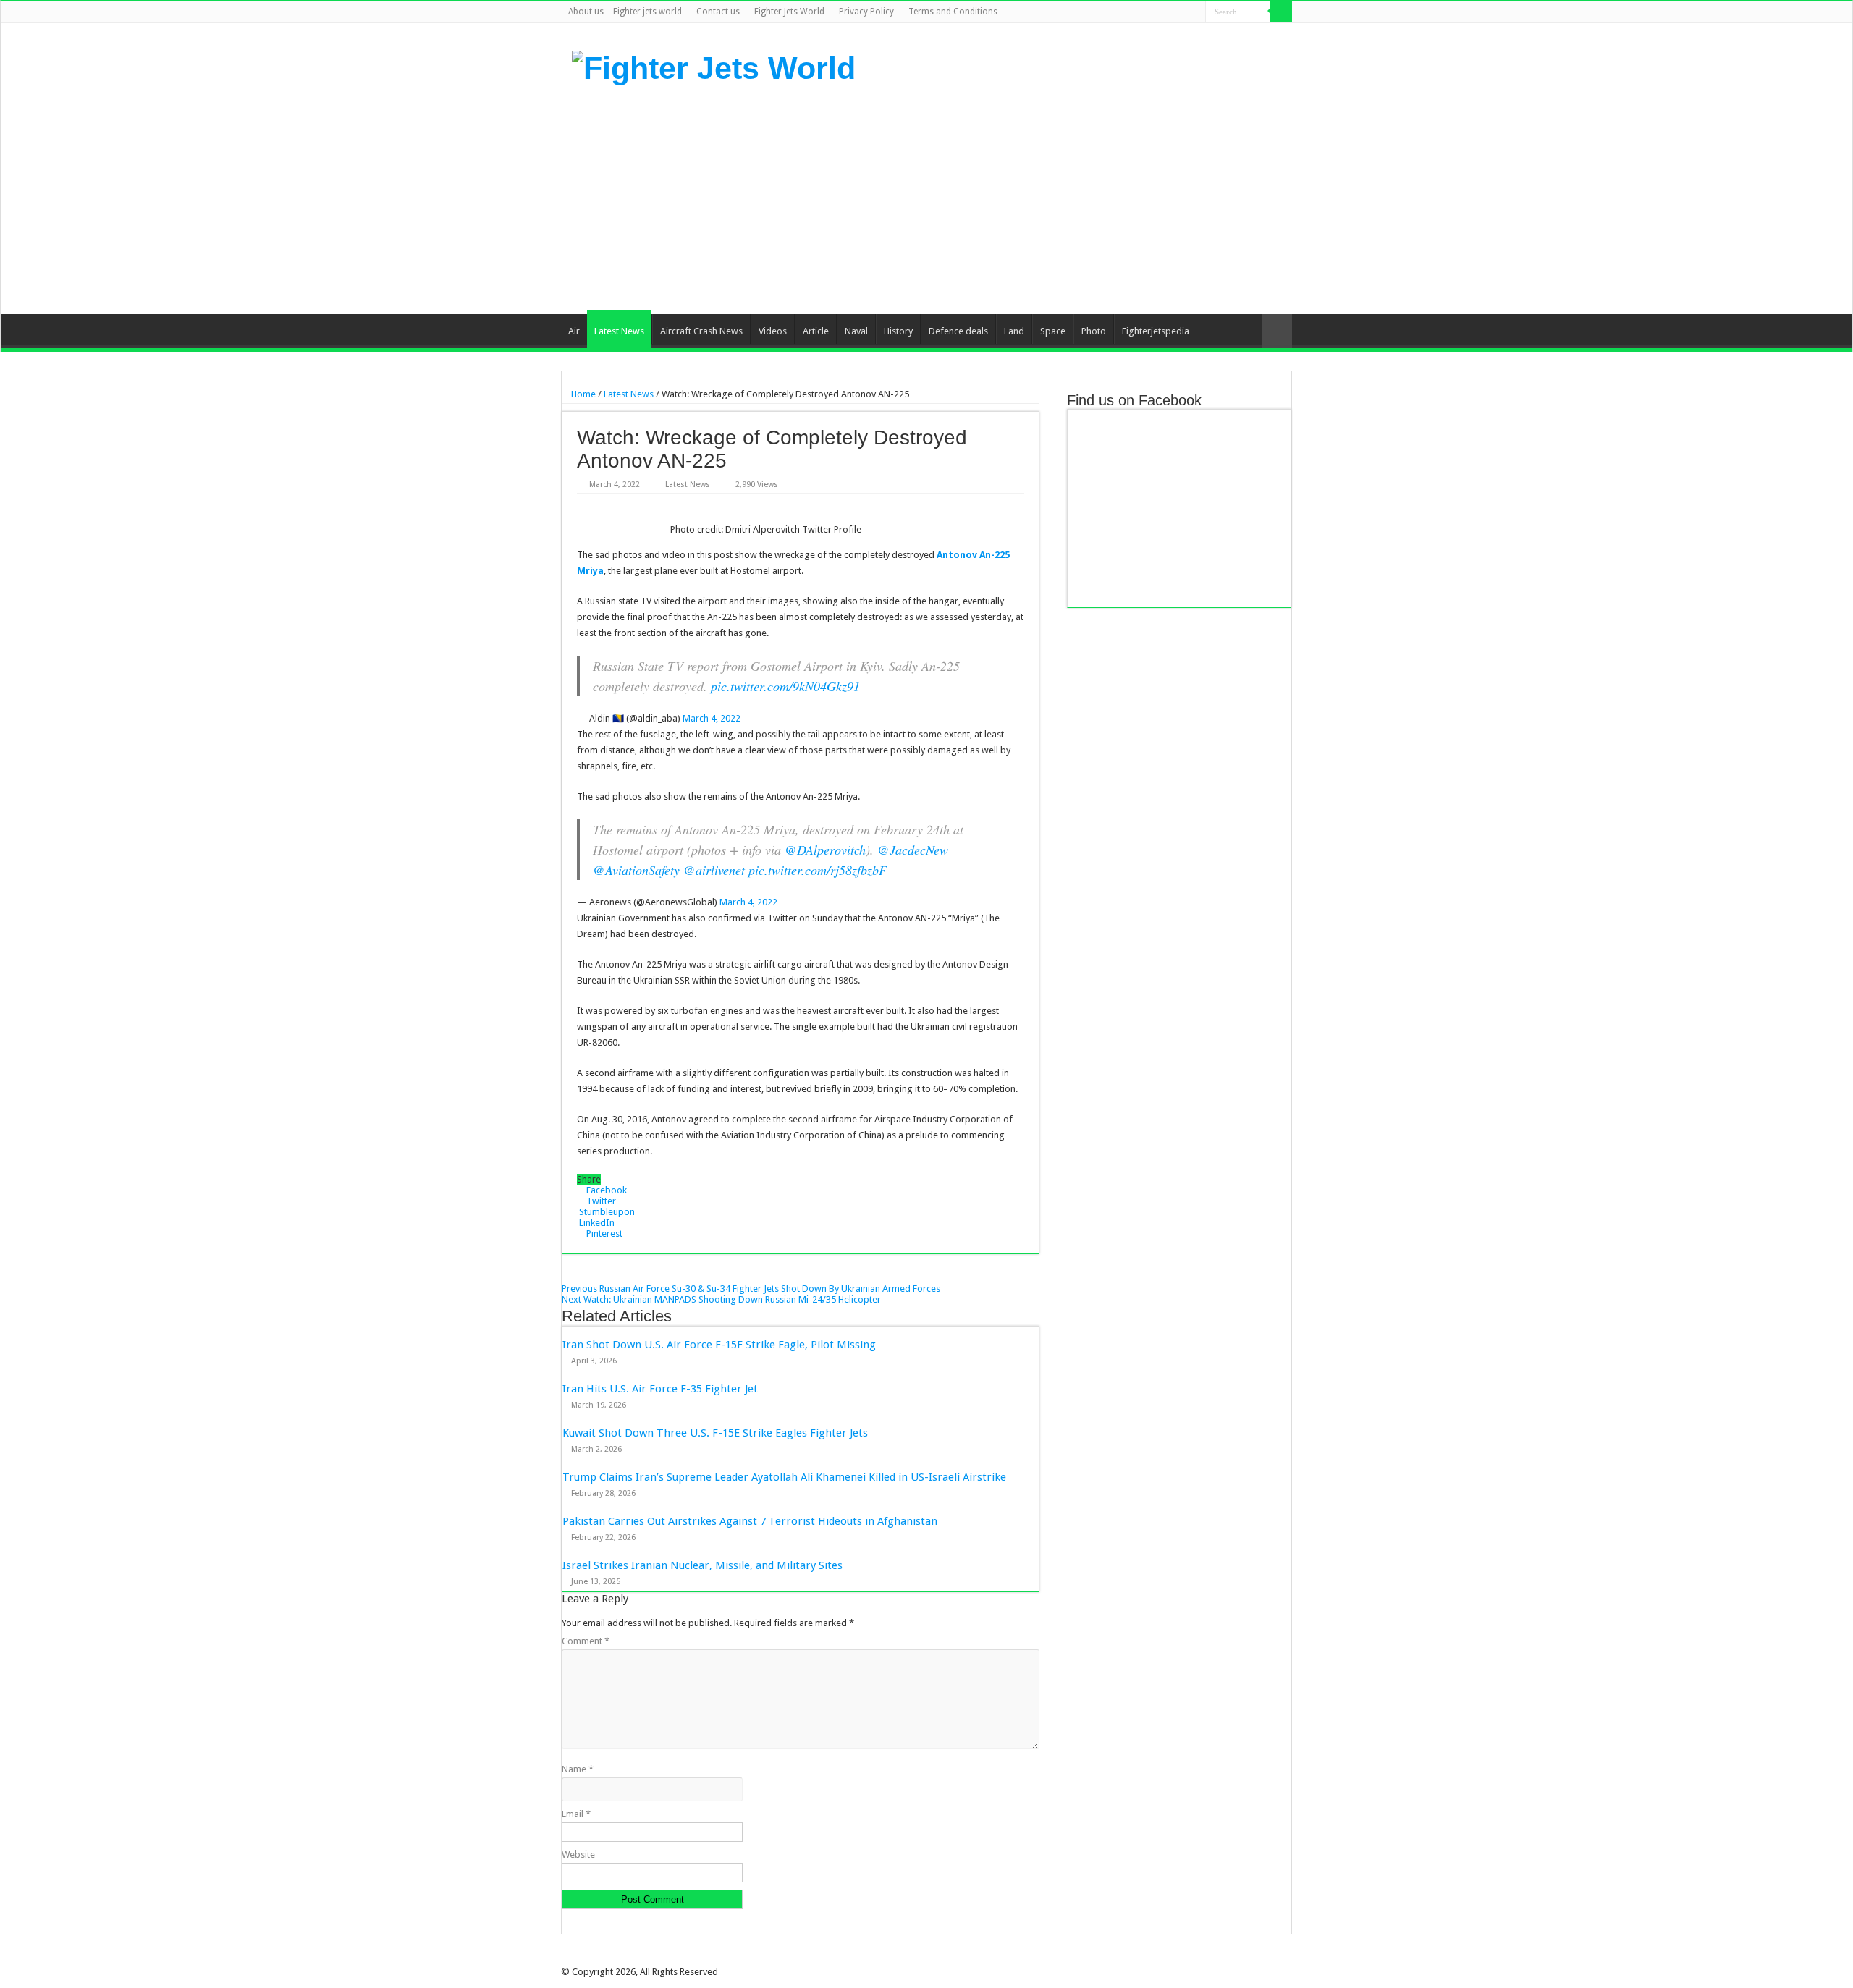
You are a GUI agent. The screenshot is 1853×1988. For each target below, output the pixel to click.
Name (578, 1769)
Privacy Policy (866, 12)
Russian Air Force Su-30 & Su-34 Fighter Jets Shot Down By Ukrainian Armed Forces (751, 1289)
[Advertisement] (1018, 198)
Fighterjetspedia (1156, 331)
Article (816, 331)
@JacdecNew (913, 850)
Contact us (718, 12)
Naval (856, 331)
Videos (773, 331)
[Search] (1281, 12)
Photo (1094, 331)
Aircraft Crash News (701, 331)
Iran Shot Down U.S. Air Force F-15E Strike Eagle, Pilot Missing (719, 1345)
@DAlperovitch (825, 850)
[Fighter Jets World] (714, 66)
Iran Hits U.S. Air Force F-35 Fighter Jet (660, 1389)
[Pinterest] (1167, 12)
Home (582, 394)
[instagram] (1195, 12)
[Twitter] (1153, 12)
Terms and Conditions (953, 12)
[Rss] (1126, 12)
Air (574, 331)
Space (1053, 331)
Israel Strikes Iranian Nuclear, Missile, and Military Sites (702, 1565)
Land (1014, 331)
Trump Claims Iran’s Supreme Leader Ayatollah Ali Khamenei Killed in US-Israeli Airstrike (784, 1477)
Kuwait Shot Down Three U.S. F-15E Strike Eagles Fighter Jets (715, 1433)
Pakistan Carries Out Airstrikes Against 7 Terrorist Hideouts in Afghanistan (750, 1521)
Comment (586, 1641)
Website (578, 1854)
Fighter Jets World (789, 12)
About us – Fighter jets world (625, 12)
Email (576, 1814)
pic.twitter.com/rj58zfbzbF (818, 870)
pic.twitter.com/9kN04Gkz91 (785, 686)
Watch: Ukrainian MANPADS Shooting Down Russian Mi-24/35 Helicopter (721, 1299)
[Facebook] (1140, 12)
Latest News (619, 331)
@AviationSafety (636, 870)
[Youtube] (1181, 12)
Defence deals (958, 331)
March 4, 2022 (712, 718)
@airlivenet (714, 870)
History (898, 331)
